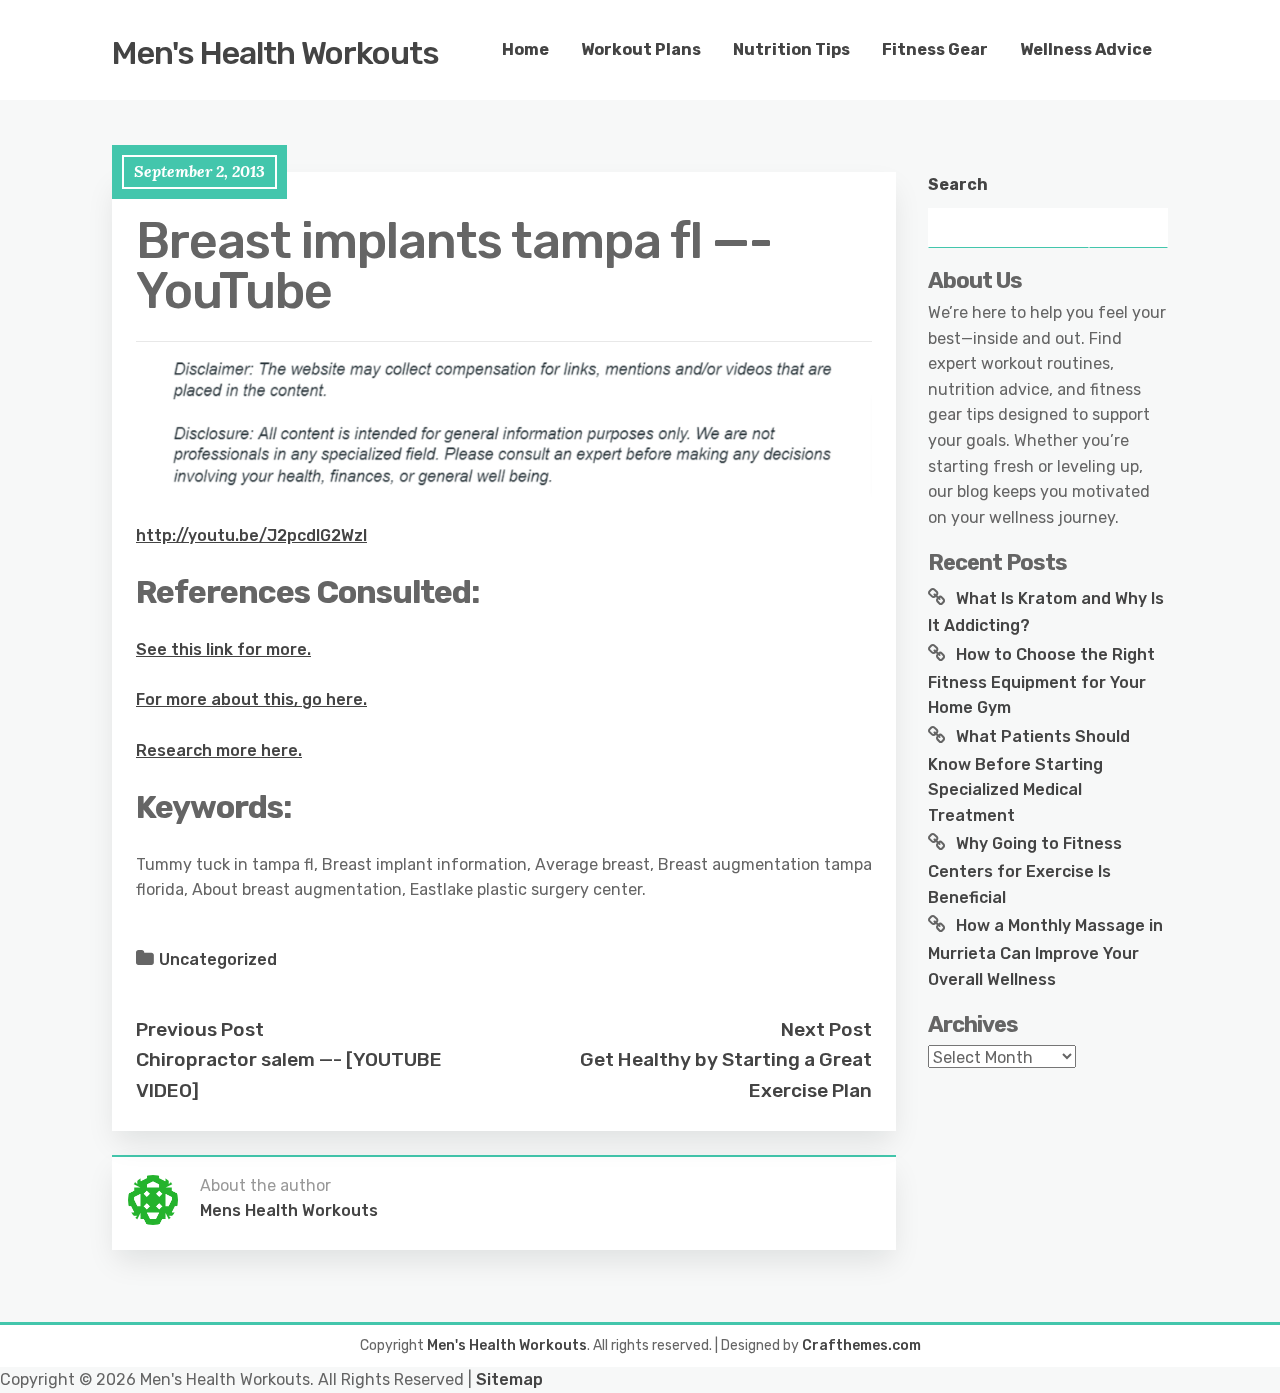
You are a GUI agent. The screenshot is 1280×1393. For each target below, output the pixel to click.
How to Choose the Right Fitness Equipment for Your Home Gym (1041, 681)
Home (525, 49)
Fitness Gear (935, 49)
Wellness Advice (1086, 49)
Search (958, 184)
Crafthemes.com (861, 1345)
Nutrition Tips (791, 49)
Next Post (826, 1029)
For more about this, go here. (251, 699)
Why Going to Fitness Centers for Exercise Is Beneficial (1025, 870)
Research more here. (219, 750)
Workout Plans (641, 49)
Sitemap (509, 1379)
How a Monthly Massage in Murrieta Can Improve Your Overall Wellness (1045, 952)
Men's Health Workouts (275, 53)
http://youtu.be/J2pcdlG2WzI (251, 535)
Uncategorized (218, 959)
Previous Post (200, 1029)
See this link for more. (223, 649)
